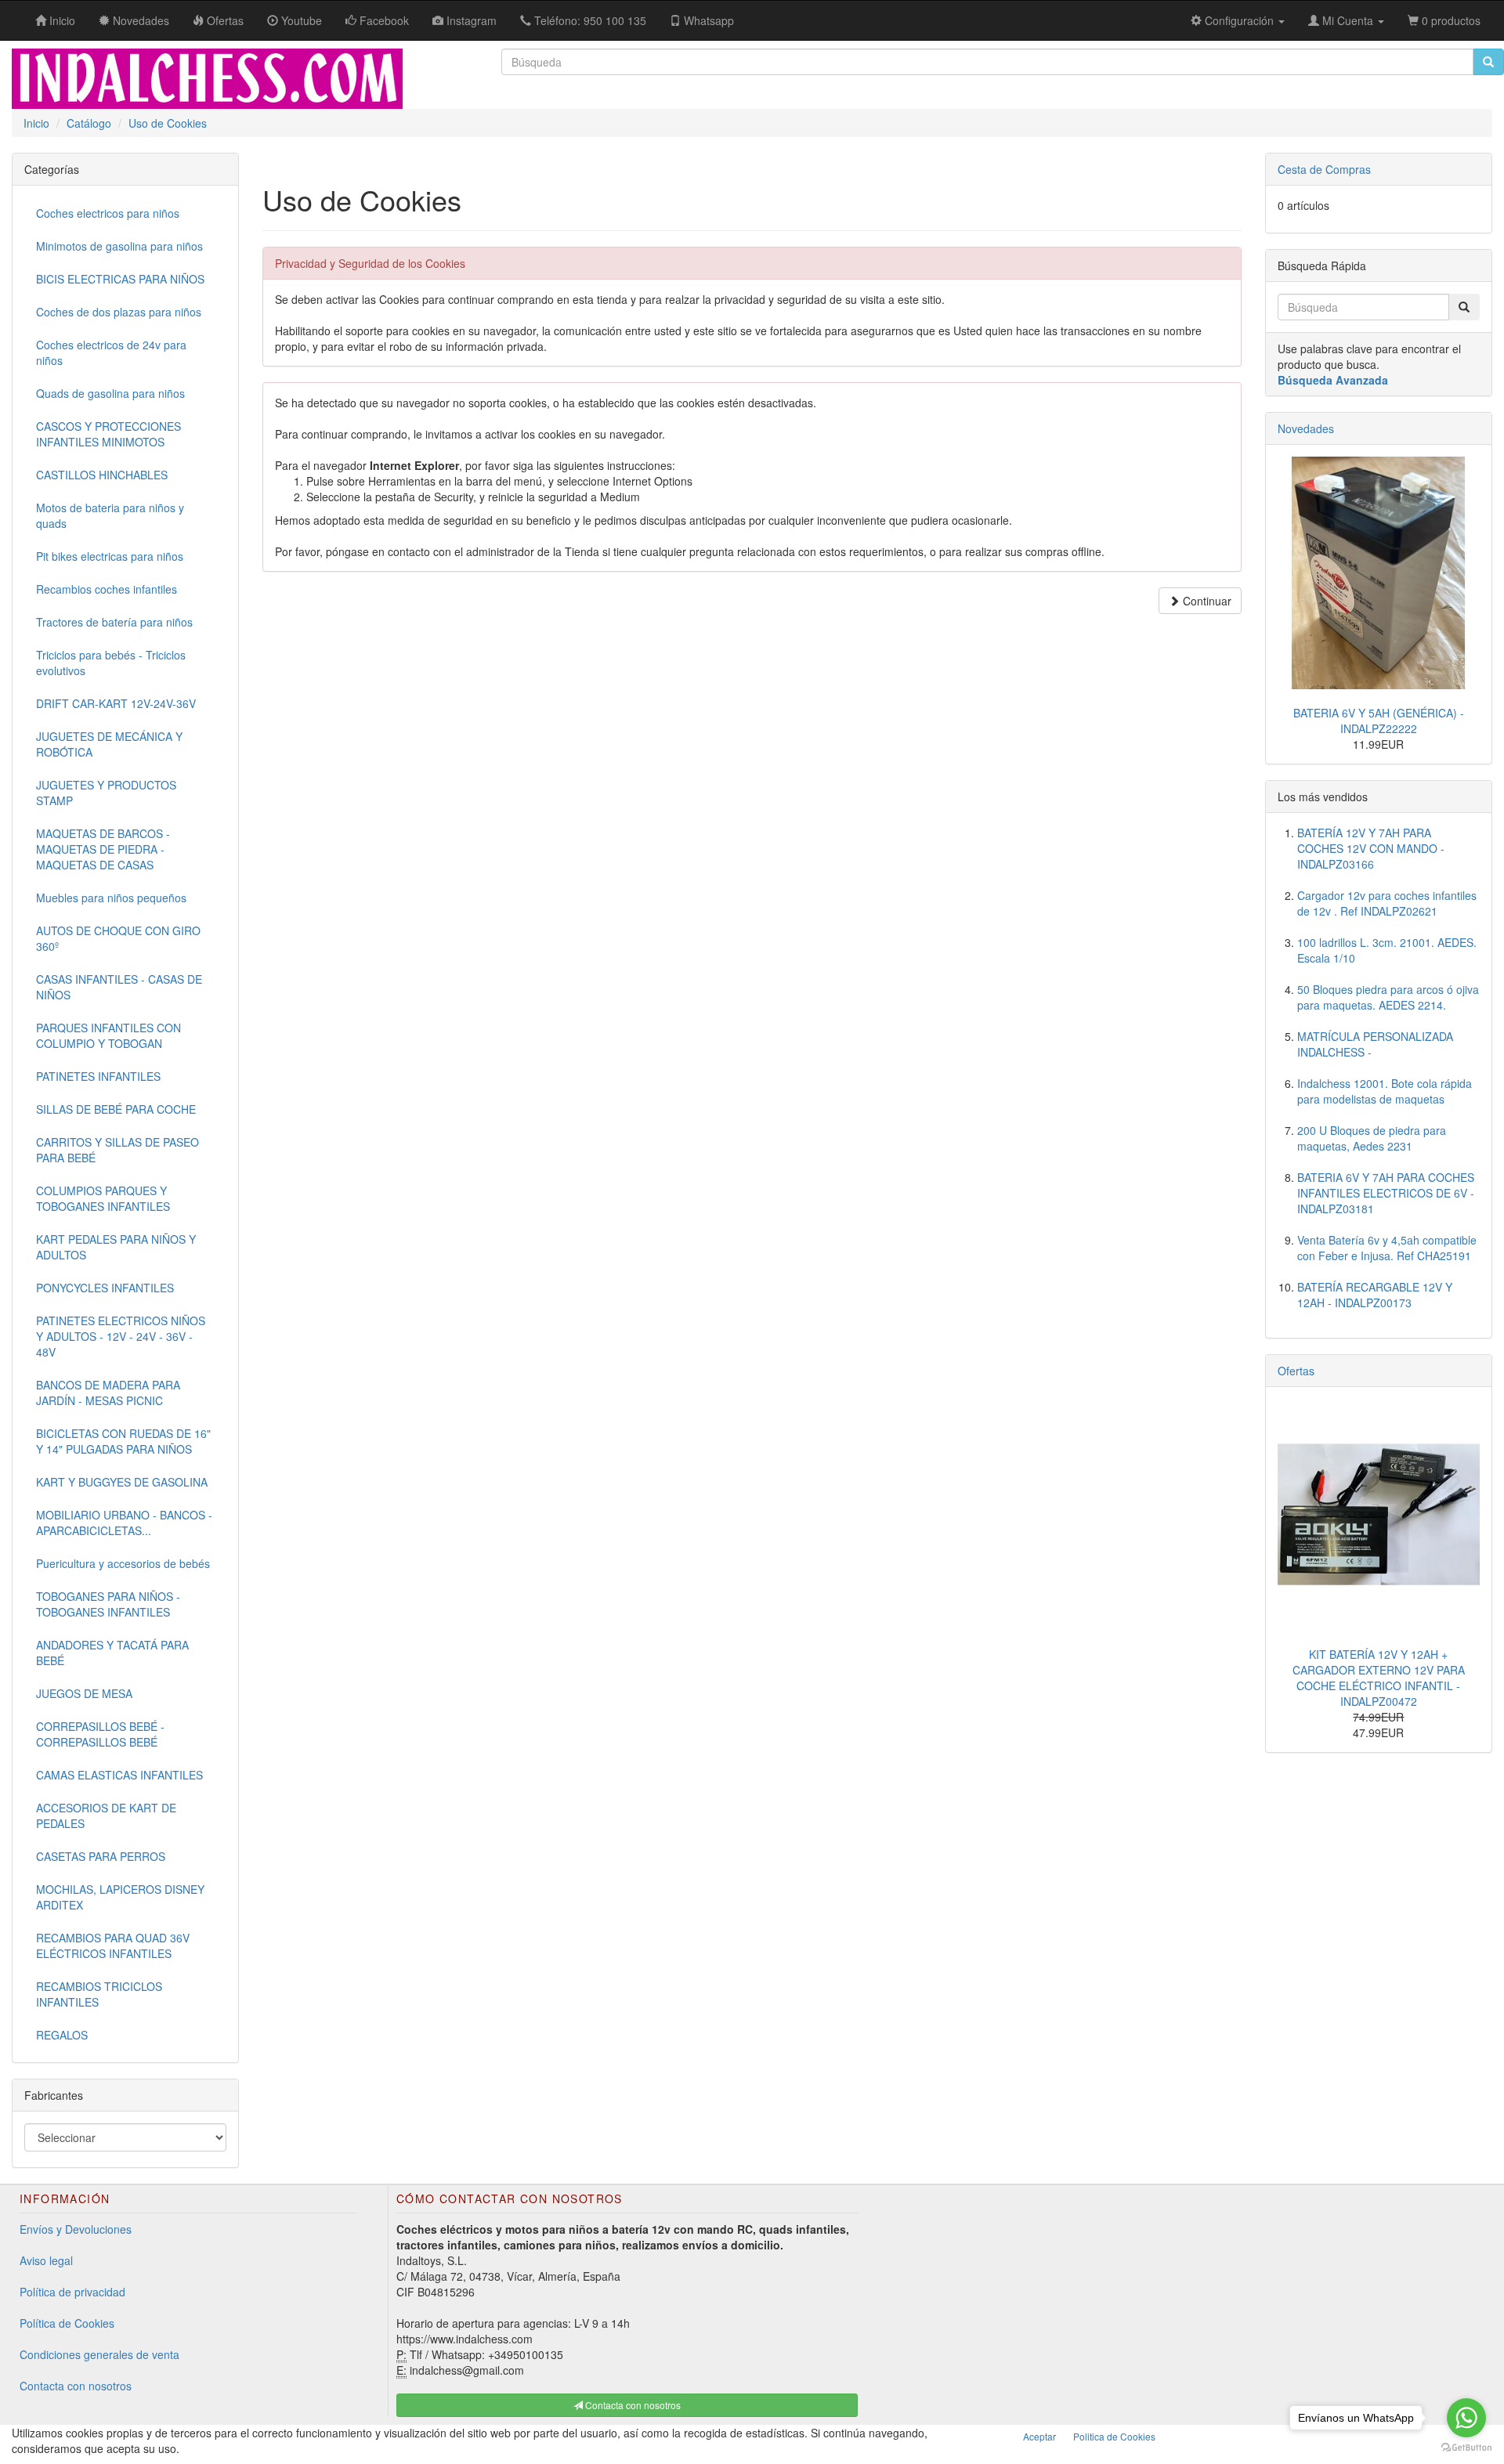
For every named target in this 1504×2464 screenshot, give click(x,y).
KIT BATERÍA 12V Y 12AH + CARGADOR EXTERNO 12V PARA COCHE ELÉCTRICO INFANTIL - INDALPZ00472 (1379, 1678)
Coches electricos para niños (108, 213)
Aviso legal (46, 2260)
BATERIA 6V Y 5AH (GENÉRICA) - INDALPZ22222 (1379, 721)
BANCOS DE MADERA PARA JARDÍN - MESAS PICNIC (108, 1393)
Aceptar (1039, 2436)
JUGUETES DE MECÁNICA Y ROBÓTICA (109, 744)
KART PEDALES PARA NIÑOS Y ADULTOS (116, 1247)
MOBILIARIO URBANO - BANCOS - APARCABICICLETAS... (124, 1523)
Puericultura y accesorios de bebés (123, 1563)
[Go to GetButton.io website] (1466, 2448)
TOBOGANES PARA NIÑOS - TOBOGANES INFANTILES (108, 1604)
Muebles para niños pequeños (111, 898)
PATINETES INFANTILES (98, 1076)
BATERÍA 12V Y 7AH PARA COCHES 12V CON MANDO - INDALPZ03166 (1371, 848)
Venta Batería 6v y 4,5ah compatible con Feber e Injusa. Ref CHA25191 (1387, 1248)
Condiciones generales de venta (99, 2354)
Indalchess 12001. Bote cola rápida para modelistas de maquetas (1385, 1091)
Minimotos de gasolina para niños (119, 246)
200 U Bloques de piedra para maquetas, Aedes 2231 (1372, 1138)
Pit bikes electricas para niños (110, 556)
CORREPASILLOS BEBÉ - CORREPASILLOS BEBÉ (100, 1734)
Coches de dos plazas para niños (119, 312)
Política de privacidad (72, 2292)
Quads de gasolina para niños (110, 393)
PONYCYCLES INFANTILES (105, 1288)
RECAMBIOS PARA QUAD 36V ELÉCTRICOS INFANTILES (113, 1946)
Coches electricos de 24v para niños (111, 352)
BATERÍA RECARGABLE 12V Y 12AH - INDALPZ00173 (1375, 1295)
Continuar (1206, 601)
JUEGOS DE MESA (84, 1693)
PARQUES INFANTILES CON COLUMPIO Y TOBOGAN (108, 1035)
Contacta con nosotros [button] (632, 2405)
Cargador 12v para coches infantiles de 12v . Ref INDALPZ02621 (1387, 903)
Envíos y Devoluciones (76, 2229)
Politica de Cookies (1114, 2436)
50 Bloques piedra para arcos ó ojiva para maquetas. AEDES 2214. (1388, 997)
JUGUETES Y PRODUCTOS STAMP (106, 793)
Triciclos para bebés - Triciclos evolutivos (111, 663)
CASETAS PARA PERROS (101, 1856)
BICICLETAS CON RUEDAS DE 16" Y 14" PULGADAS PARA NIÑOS (123, 1441)
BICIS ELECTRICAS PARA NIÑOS (120, 279)
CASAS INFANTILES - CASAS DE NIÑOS (119, 987)
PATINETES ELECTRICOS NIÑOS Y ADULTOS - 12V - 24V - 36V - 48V (121, 1336)
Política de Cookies (67, 2323)
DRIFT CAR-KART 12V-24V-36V (116, 703)
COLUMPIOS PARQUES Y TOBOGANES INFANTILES (103, 1198)
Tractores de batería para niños (114, 622)
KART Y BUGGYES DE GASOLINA (122, 1482)
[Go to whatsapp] (1466, 2418)
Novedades (1306, 428)
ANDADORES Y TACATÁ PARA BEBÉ (112, 1653)
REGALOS (62, 2035)
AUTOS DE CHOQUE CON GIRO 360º (118, 938)
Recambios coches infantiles (107, 589)
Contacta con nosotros (76, 2386)
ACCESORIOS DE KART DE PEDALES (106, 1815)
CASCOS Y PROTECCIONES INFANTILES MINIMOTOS (108, 434)
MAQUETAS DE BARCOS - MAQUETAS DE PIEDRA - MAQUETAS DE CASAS (103, 849)
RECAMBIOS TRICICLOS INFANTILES (99, 1994)
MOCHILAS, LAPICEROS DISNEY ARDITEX (120, 1897)
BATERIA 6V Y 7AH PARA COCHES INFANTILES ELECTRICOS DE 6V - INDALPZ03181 (1386, 1193)
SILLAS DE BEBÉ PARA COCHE (116, 1109)
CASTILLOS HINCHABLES (102, 475)
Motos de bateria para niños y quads (110, 515)
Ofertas (1296, 1371)
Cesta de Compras (1324, 169)
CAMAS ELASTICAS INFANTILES (119, 1775)
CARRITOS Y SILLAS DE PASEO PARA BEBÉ (117, 1150)
